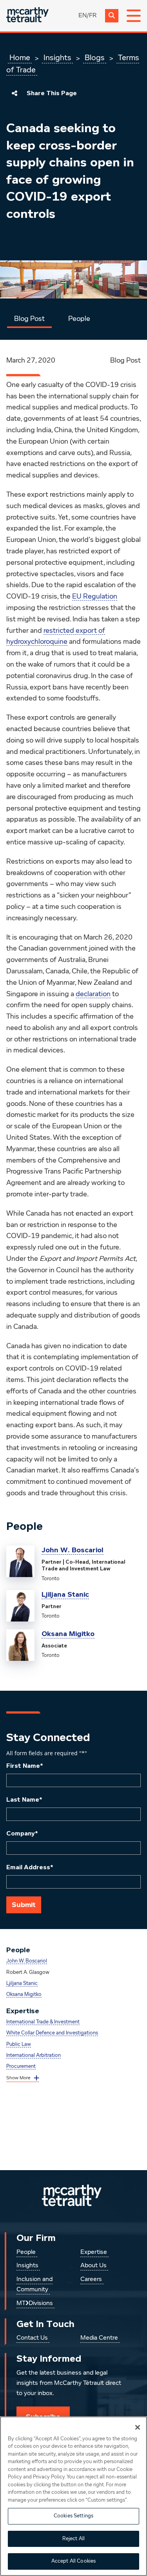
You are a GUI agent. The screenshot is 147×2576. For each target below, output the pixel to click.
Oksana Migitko (68, 1634)
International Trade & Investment (43, 2022)
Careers (91, 2279)
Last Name (24, 1800)
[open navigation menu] (134, 16)
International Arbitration (34, 2055)
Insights (57, 58)
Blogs (95, 58)
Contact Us (32, 2338)
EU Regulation (95, 597)
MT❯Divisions (35, 2303)
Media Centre (99, 2338)
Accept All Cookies (73, 2561)
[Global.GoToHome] (27, 16)
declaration (93, 994)
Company (22, 1833)
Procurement (21, 2067)
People (79, 319)
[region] (73, 2496)
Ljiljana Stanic (65, 1594)
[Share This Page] (15, 93)
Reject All (73, 2539)
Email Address (30, 1867)
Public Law (19, 2044)
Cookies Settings (73, 2516)
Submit (24, 1905)
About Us (93, 2266)
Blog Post (29, 319)
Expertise (94, 2252)
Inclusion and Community (34, 2285)
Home (20, 58)
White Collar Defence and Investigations (52, 2033)
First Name (25, 1766)
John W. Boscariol (73, 1550)
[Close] (138, 2427)
